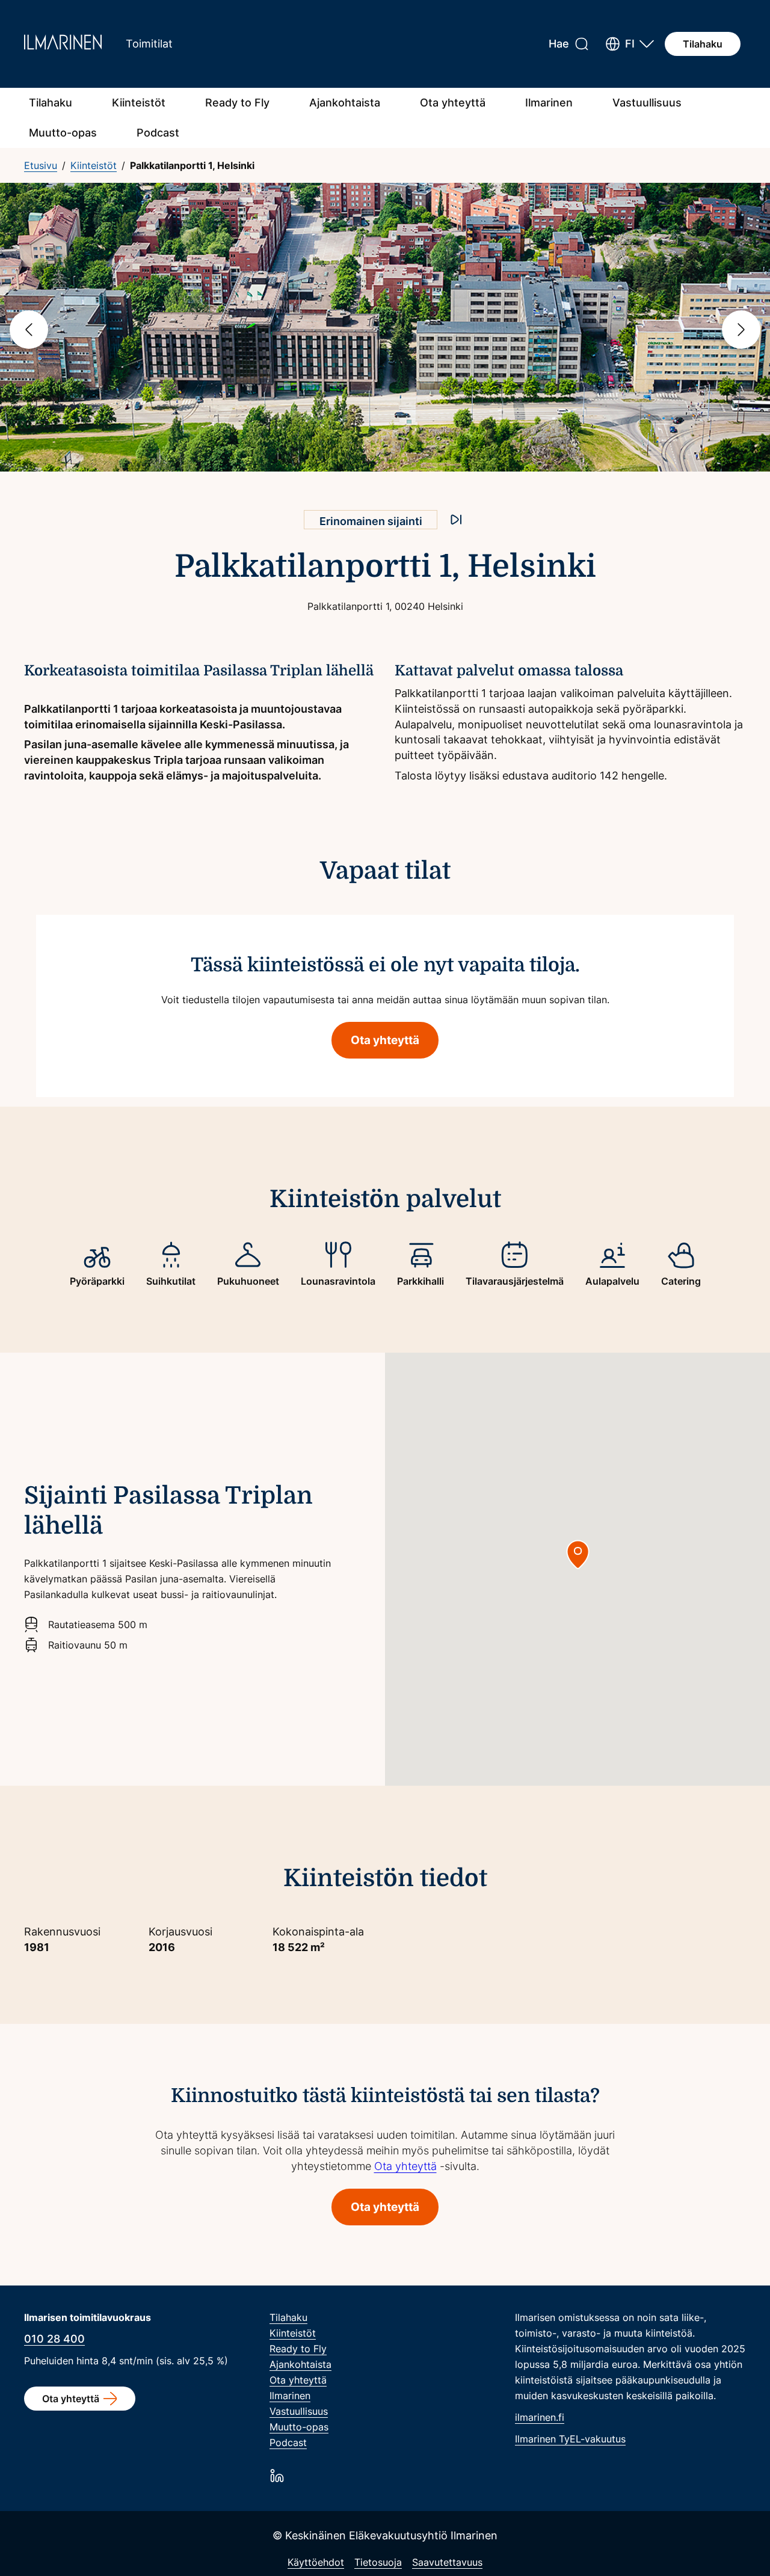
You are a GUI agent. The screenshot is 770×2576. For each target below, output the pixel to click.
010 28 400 (54, 2339)
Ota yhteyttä (453, 103)
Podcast (158, 133)
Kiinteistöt (139, 103)
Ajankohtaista (345, 103)
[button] (630, 44)
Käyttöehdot (316, 2562)
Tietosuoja (378, 2562)
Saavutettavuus (447, 2562)
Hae (559, 44)
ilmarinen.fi (540, 2417)
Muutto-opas (63, 133)
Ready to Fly (237, 103)
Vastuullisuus (647, 103)
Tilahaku (703, 44)
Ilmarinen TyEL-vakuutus (570, 2439)
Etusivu (41, 165)
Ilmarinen (549, 103)
